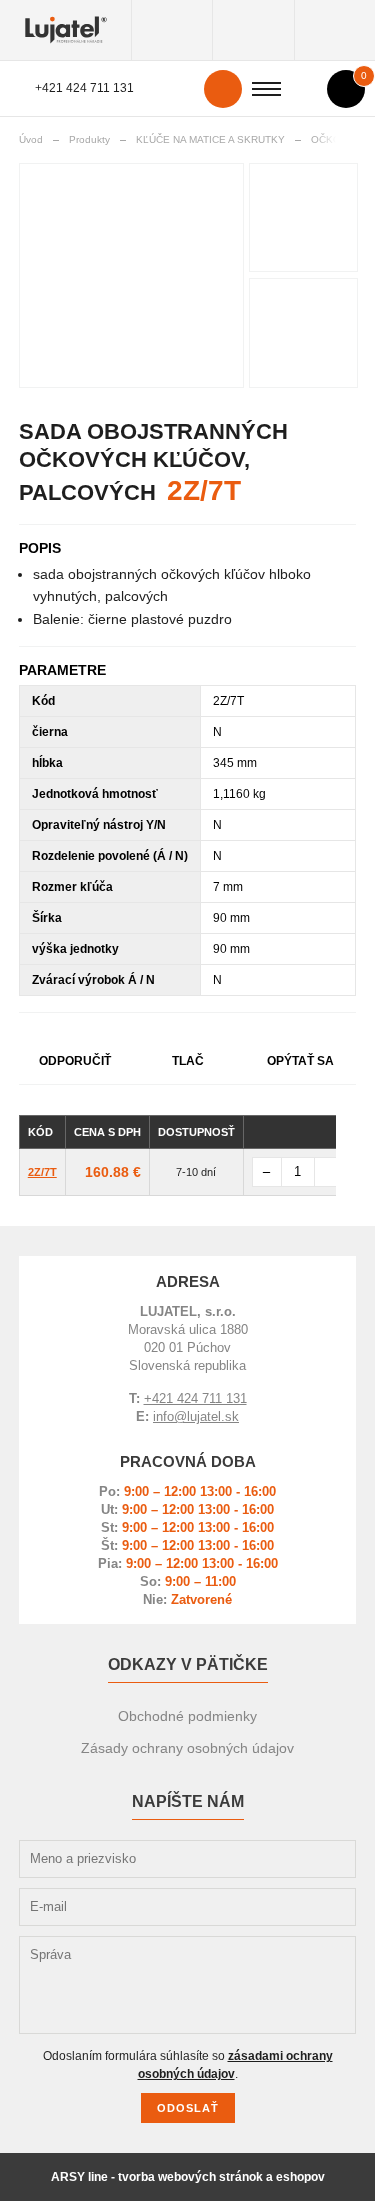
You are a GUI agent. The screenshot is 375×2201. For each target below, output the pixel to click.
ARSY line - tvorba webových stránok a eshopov (188, 2177)
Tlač (188, 1061)
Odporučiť (75, 1061)
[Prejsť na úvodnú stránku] (66, 30)
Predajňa (335, 30)
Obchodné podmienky (187, 1716)
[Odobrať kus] (267, 1172)
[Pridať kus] (329, 1172)
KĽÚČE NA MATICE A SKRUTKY (210, 139)
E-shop (253, 30)
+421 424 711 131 (84, 88)
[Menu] (266, 89)
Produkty (172, 30)
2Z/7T (42, 1172)
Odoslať (188, 2108)
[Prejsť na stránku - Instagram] (339, 1821)
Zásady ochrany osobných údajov (187, 1748)
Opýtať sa (300, 1061)
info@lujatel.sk (196, 1416)
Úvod (31, 139)
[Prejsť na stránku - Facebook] (303, 1836)
